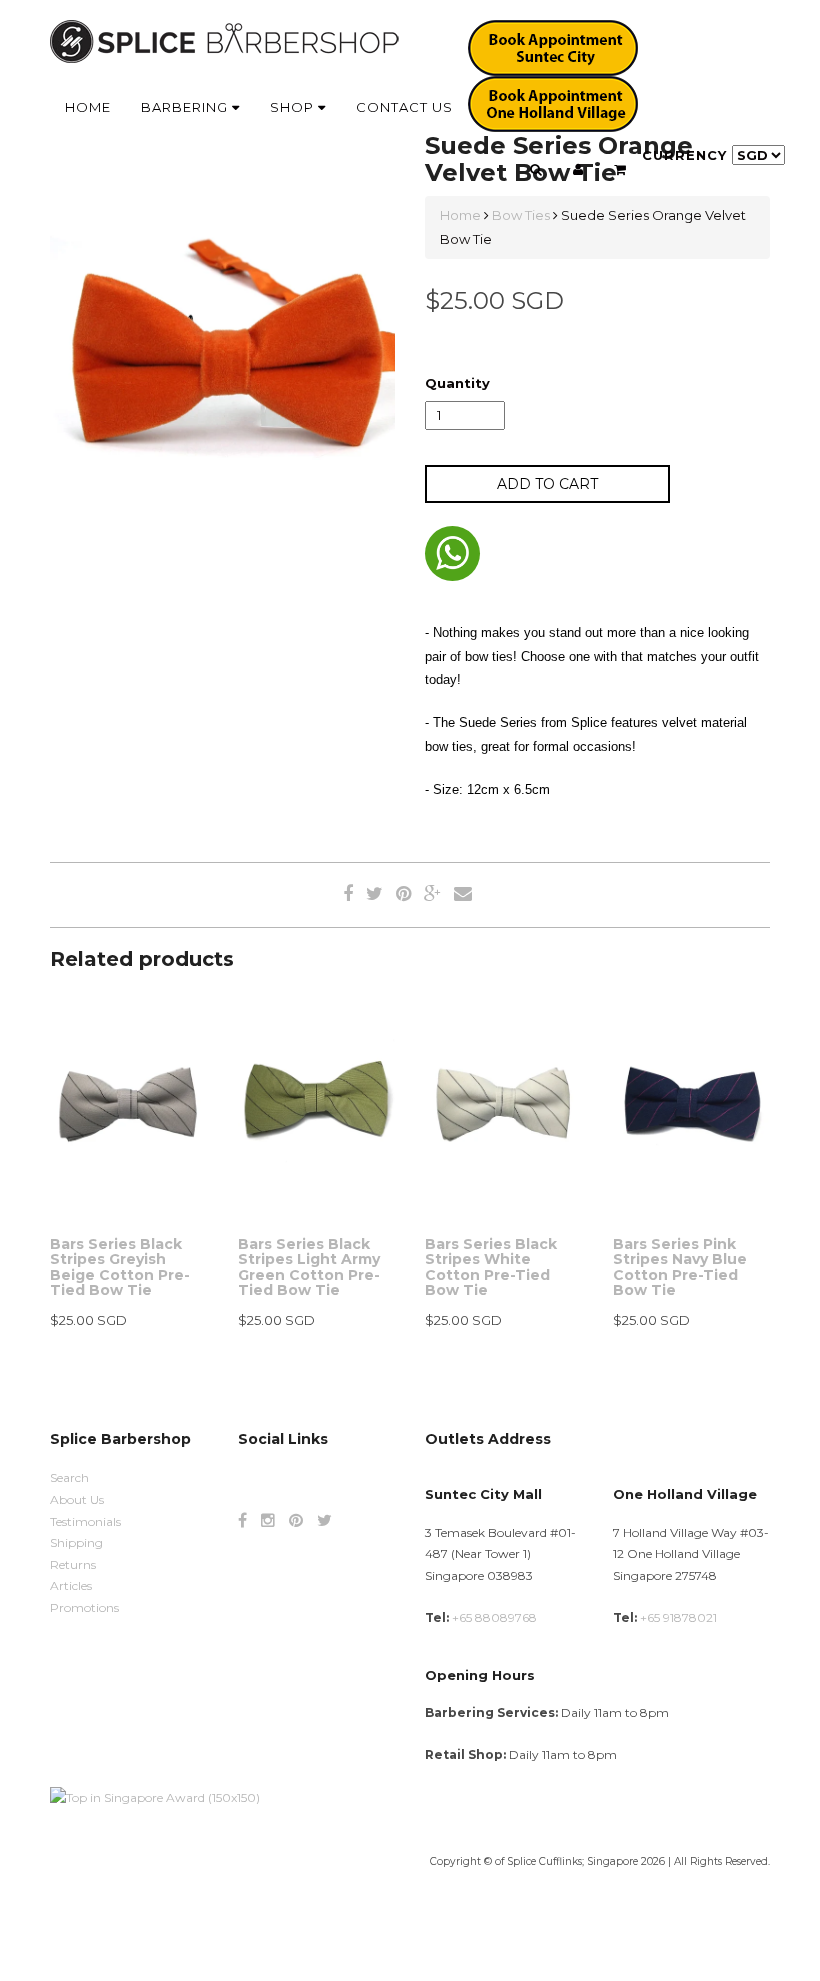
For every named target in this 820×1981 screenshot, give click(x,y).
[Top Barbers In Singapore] (155, 1796)
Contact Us (404, 107)
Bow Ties (521, 215)
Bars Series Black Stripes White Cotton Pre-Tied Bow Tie (491, 1267)
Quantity (457, 383)
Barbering (186, 107)
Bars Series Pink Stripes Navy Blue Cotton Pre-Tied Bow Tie (680, 1267)
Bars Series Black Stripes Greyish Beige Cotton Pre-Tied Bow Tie (120, 1267)
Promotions (84, 1607)
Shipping (76, 1542)
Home (88, 107)
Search (69, 1477)
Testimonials (85, 1521)
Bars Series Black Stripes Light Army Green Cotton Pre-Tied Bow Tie (309, 1267)
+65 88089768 (494, 1617)
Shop (294, 107)
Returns (73, 1564)
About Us (77, 1499)
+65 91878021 (678, 1617)
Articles (71, 1585)
